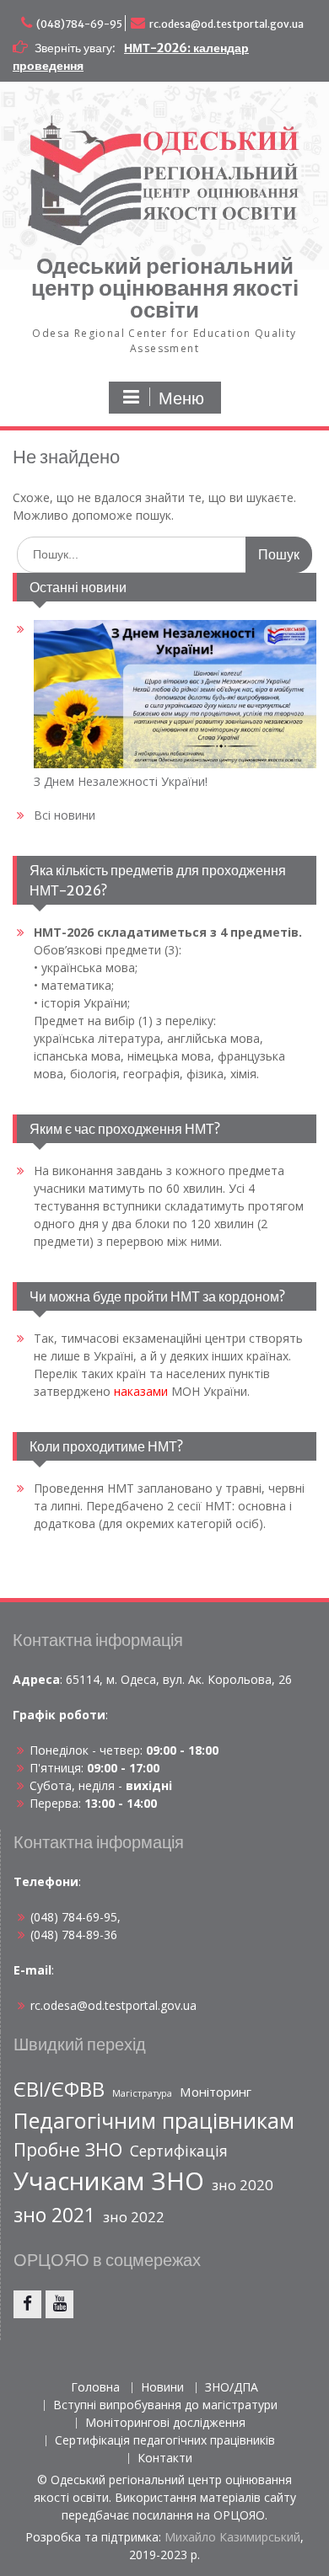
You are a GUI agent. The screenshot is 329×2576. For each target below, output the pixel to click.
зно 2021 (54, 2215)
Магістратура (142, 2093)
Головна (95, 2388)
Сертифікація (179, 2151)
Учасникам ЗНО (109, 2181)
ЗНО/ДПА (232, 2388)
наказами (141, 1391)
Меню (181, 398)
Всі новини (65, 815)
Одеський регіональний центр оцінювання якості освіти (165, 288)
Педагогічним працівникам (154, 2120)
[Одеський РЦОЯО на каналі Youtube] (59, 2304)
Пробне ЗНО (68, 2149)
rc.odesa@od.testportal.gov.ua (227, 24)
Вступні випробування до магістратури (165, 2405)
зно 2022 (134, 2217)
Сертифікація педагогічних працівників (165, 2441)
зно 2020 (243, 2185)
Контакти (165, 2458)
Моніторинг (216, 2092)
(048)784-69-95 (79, 24)
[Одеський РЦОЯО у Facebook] (27, 2304)
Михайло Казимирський (232, 2537)
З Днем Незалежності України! (121, 781)
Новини (162, 2388)
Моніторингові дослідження (165, 2423)
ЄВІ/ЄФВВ (59, 2089)
